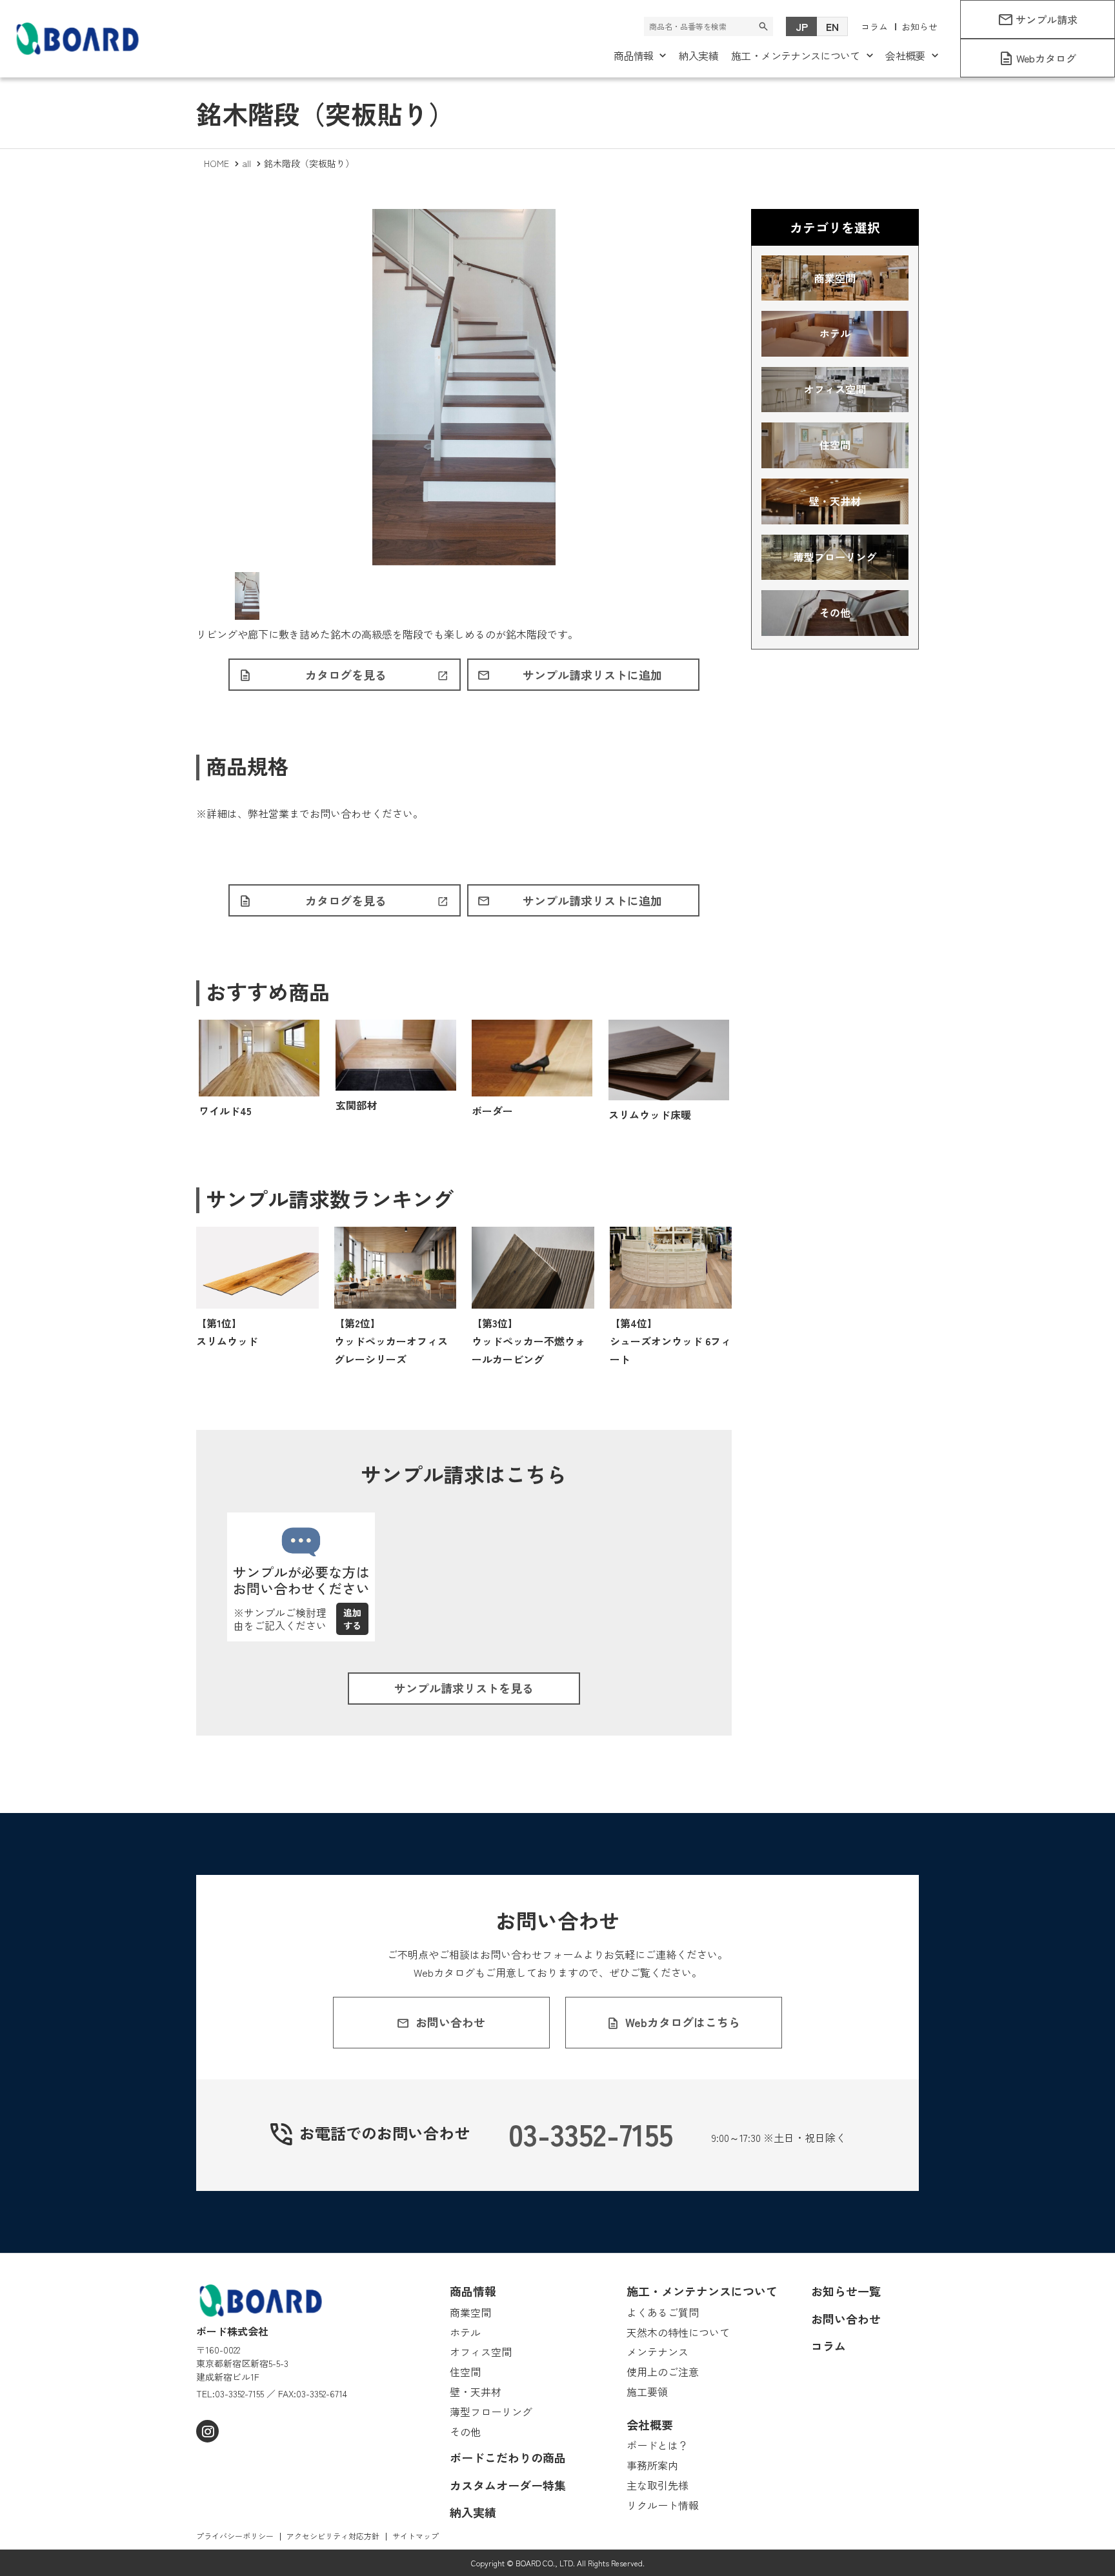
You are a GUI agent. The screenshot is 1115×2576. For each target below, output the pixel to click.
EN (832, 26)
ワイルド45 (225, 1111)
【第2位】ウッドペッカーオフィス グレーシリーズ (391, 1341)
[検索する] (763, 26)
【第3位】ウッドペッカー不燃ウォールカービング (528, 1341)
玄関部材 (356, 1105)
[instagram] (207, 2431)
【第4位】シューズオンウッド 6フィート (670, 1341)
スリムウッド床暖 (650, 1115)
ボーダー (492, 1111)
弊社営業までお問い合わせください (330, 813)
